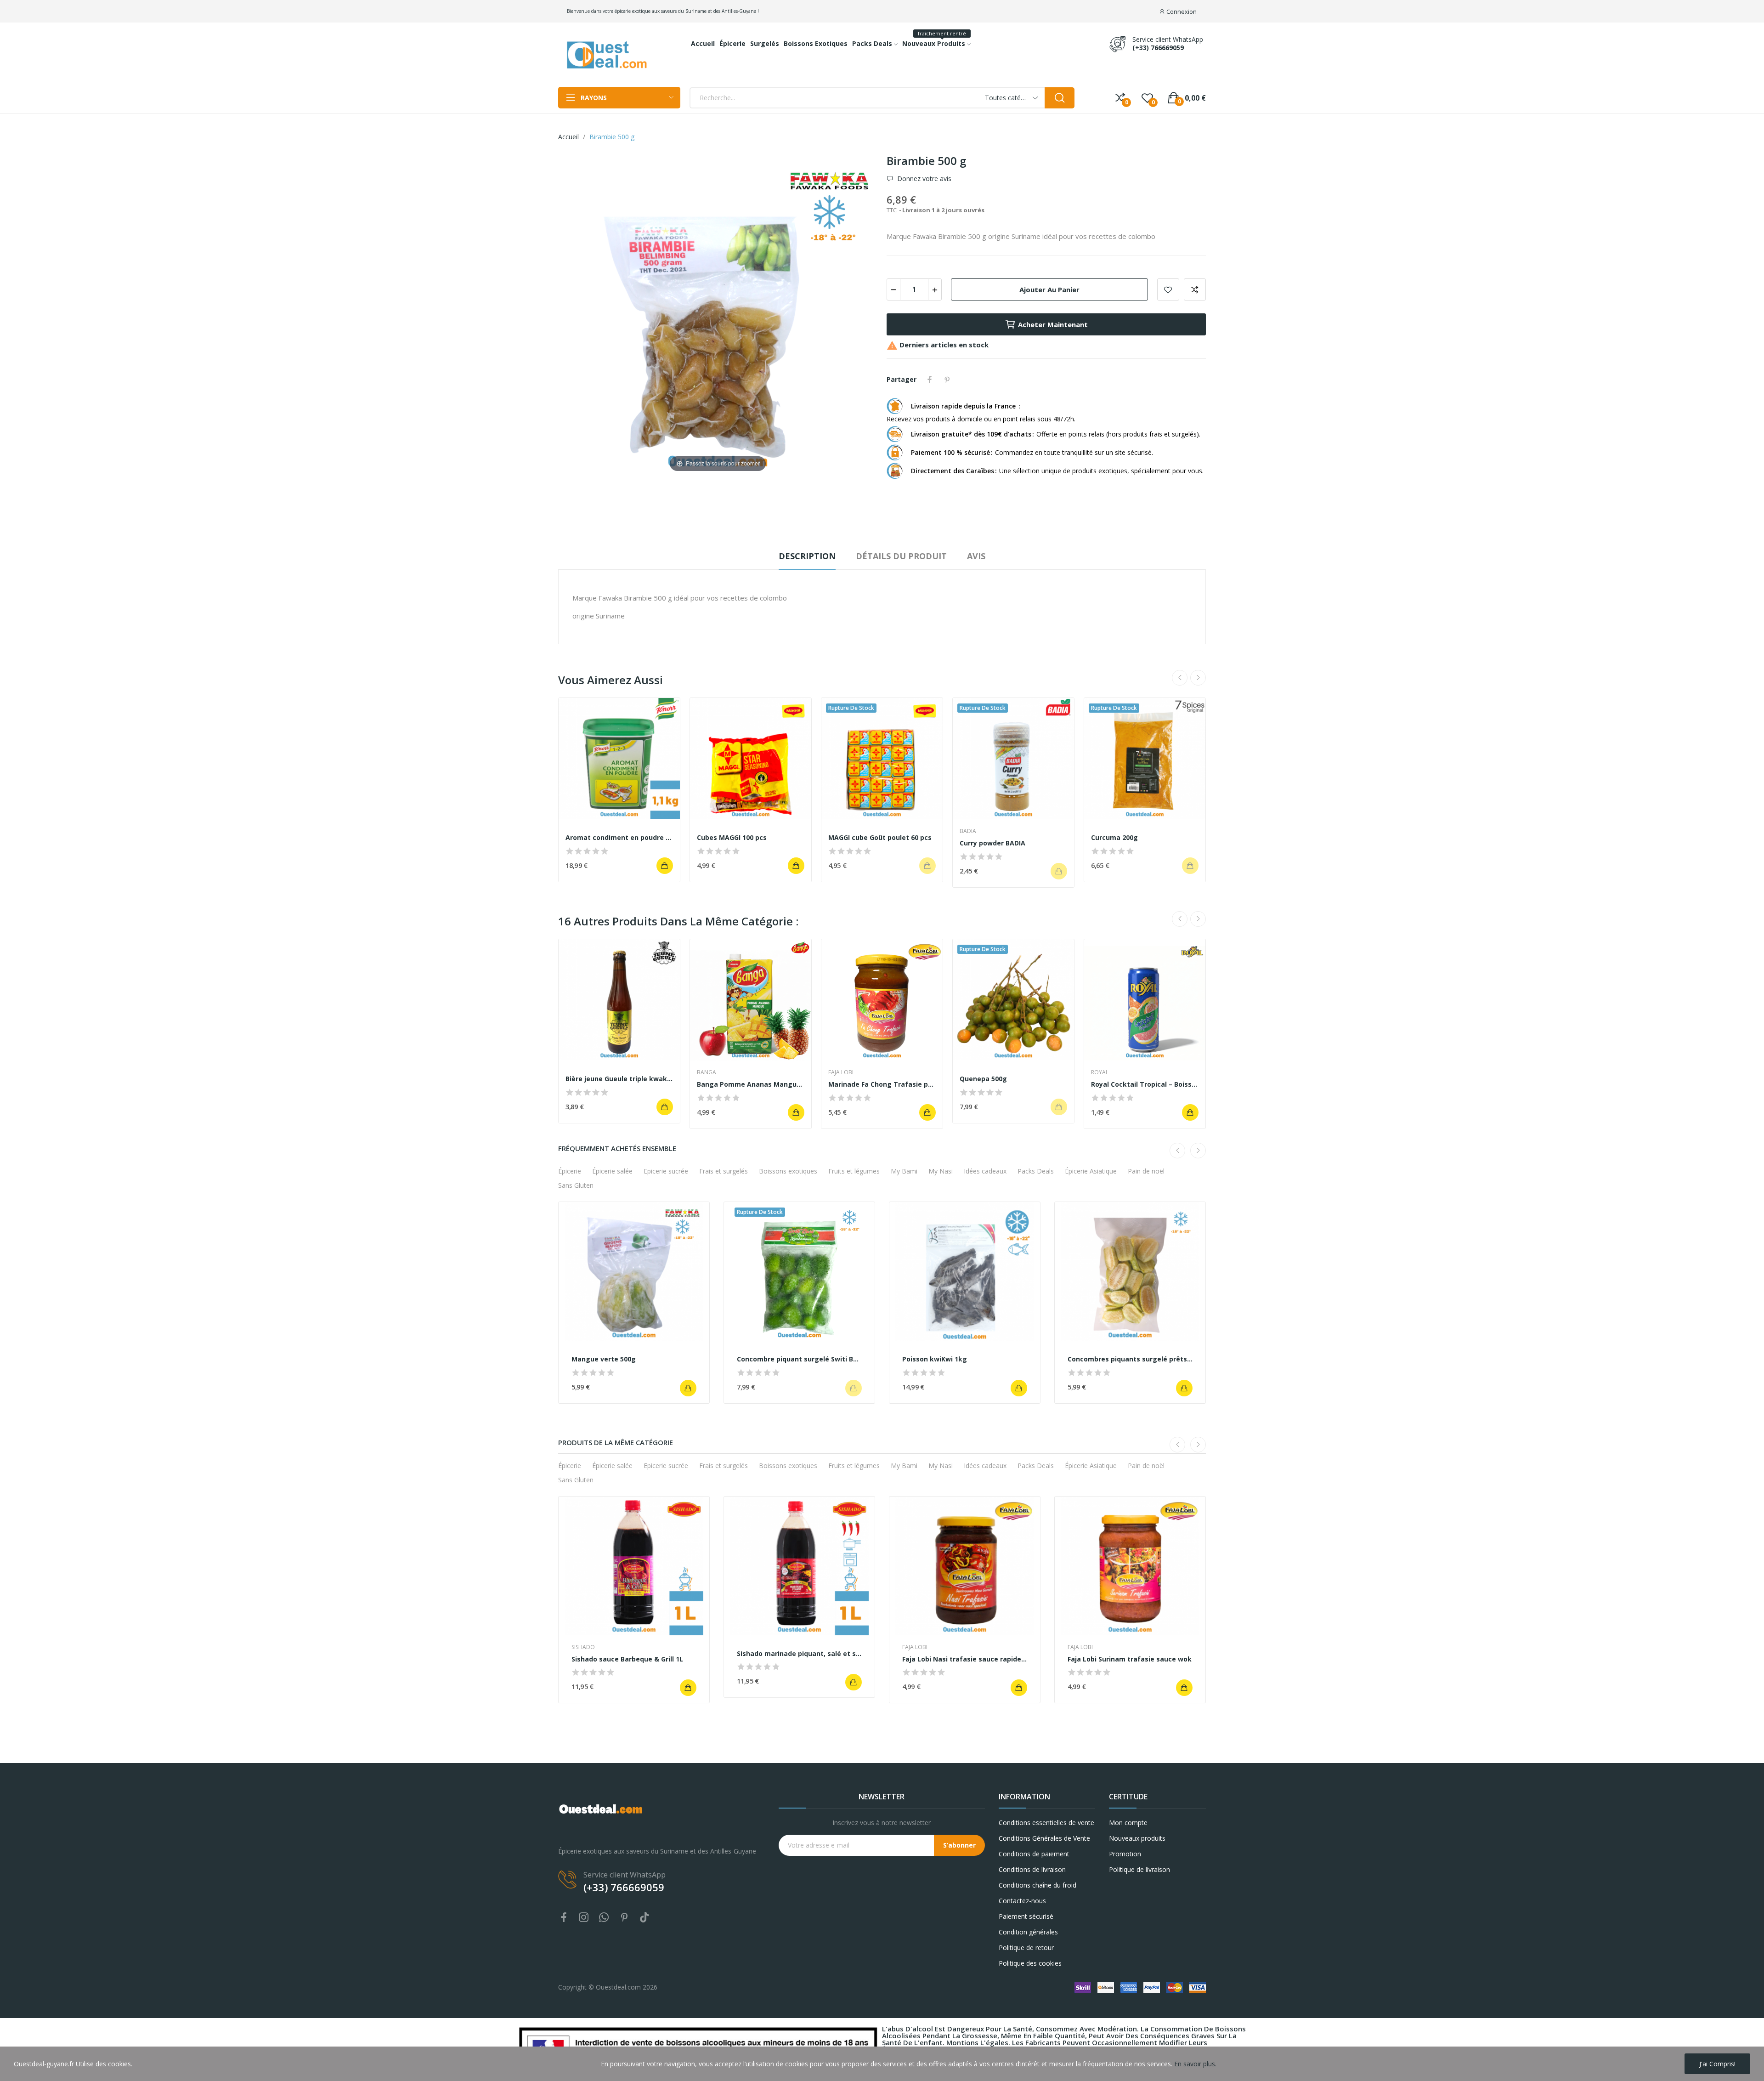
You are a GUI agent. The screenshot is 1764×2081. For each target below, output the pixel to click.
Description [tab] (807, 556)
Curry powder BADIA (992, 843)
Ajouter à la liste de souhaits (1168, 289)
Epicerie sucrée (666, 1171)
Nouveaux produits (1137, 1838)
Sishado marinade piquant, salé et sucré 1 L (799, 1653)
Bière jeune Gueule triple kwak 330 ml (619, 1079)
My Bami (904, 1171)
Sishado (583, 1647)
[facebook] (564, 1918)
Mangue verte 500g (604, 1359)
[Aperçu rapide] (619, 759)
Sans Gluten (576, 1185)
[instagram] (584, 1918)
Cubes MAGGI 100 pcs (732, 837)
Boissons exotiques (788, 1171)
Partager (930, 380)
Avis (976, 556)
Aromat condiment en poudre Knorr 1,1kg (619, 837)
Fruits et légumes (854, 1171)
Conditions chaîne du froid (1037, 1885)
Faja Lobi (841, 1072)
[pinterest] (624, 1918)
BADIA (968, 831)
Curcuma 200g (1114, 837)
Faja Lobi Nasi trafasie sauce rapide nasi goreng (965, 1659)
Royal (1100, 1072)
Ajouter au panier (1049, 289)
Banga (707, 1072)
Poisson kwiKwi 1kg (935, 1359)
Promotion (1125, 1854)
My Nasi (941, 1171)
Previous (1180, 678)
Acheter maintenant (1053, 324)
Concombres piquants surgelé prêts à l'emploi (1130, 1359)
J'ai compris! (1717, 2064)
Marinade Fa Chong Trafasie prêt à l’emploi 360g (882, 1084)
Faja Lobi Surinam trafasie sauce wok (1130, 1659)
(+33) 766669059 (1158, 48)
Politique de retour (1026, 1948)
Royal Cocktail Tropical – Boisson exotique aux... (1145, 1084)
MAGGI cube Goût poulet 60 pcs (880, 837)
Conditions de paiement (1034, 1854)
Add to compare (1195, 289)
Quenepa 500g (983, 1079)
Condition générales (1028, 1932)
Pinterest (947, 380)
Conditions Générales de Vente (1044, 1838)
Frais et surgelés (724, 1171)
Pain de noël (1146, 1171)
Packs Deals (1036, 1171)
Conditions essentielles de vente (1046, 1823)
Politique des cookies (1030, 1963)
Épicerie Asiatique (1091, 1171)
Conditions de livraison (1032, 1869)
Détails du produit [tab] (901, 556)
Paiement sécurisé (1026, 1916)
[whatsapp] (604, 1918)
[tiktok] (645, 1918)
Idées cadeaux (985, 1171)
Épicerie (570, 1171)
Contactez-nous (1022, 1901)
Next (1198, 678)
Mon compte (1128, 1823)
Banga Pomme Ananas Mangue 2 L (751, 1084)
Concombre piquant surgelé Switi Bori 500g (799, 1359)
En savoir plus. (1195, 2064)
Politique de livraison (1139, 1869)
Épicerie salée (612, 1171)
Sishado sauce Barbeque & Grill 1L (627, 1659)
